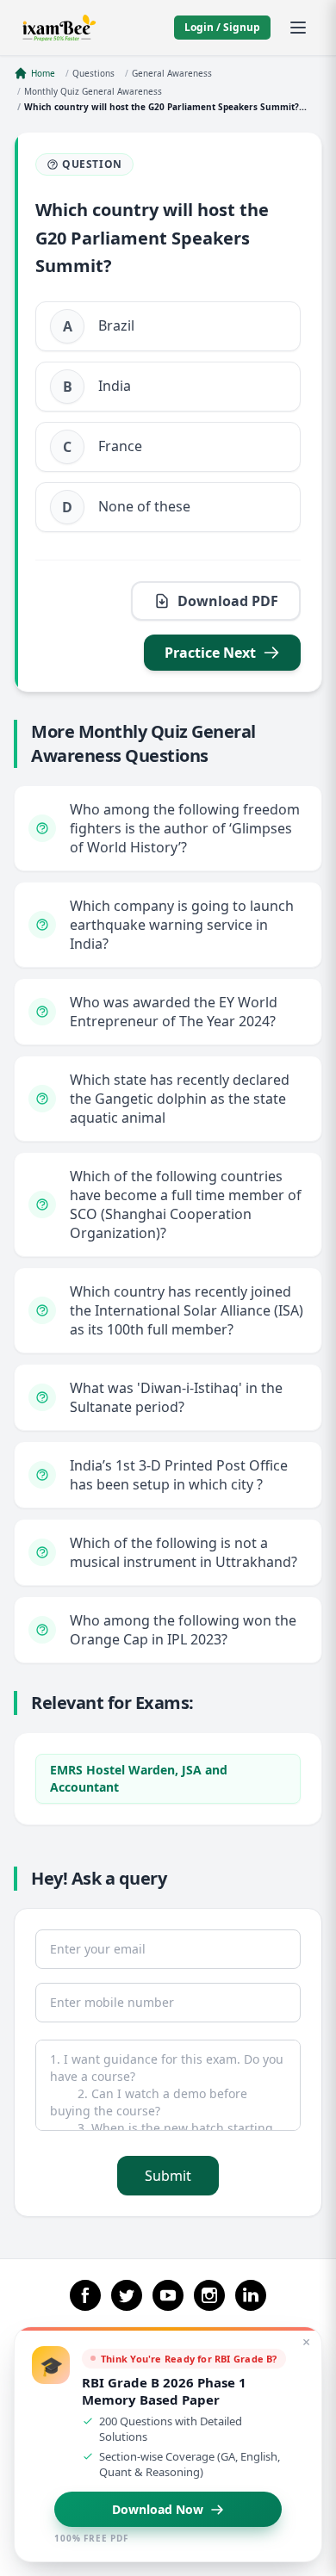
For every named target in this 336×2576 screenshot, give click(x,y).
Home (43, 73)
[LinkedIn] (251, 2295)
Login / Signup (222, 27)
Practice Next (210, 653)
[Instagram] (209, 2295)
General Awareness (172, 73)
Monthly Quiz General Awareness (93, 91)
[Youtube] (168, 2295)
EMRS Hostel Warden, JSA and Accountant (139, 1778)
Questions (93, 73)
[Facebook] (85, 2295)
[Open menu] (298, 28)
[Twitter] (127, 2295)
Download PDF (228, 601)
